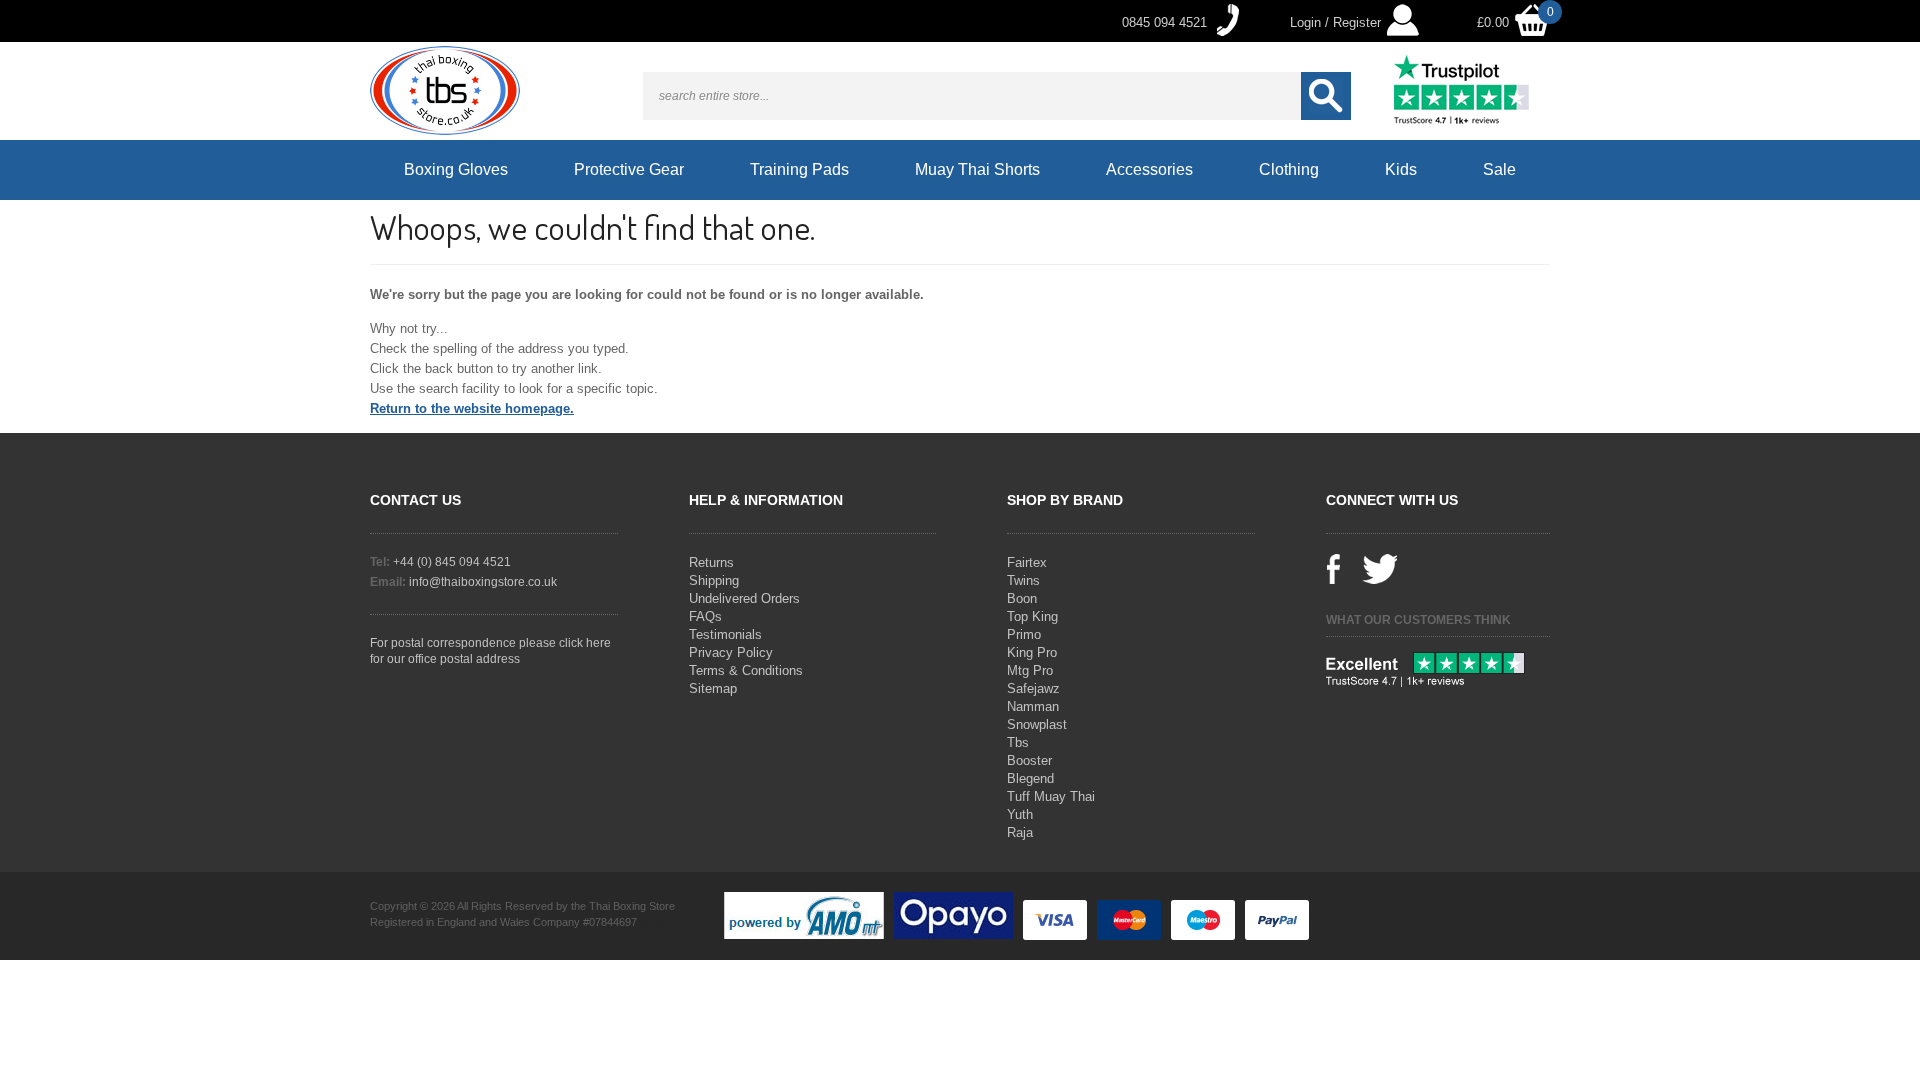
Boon (1022, 598)
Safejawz (1033, 688)
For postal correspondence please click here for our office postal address (490, 651)
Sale (1499, 169)
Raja (1020, 832)
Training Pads (799, 169)
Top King (1032, 616)
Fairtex (1027, 562)
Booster (1029, 760)
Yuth (1020, 814)
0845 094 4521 (1164, 22)
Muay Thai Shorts (977, 169)
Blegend (1030, 778)
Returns (711, 562)
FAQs (705, 616)
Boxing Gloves (456, 169)
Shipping (714, 580)
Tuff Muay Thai (1051, 796)
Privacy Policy (731, 652)
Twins (1023, 580)
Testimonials (725, 634)
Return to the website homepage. (472, 408)
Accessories (1149, 169)
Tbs (1018, 742)
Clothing (1289, 169)
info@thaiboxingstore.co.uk (483, 582)
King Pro (1032, 652)
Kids (1401, 169)
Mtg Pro (1030, 670)
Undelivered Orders (744, 598)
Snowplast (1037, 724)
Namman (1033, 706)
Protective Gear (629, 169)
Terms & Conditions (746, 670)
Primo (1024, 634)
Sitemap (713, 688)
